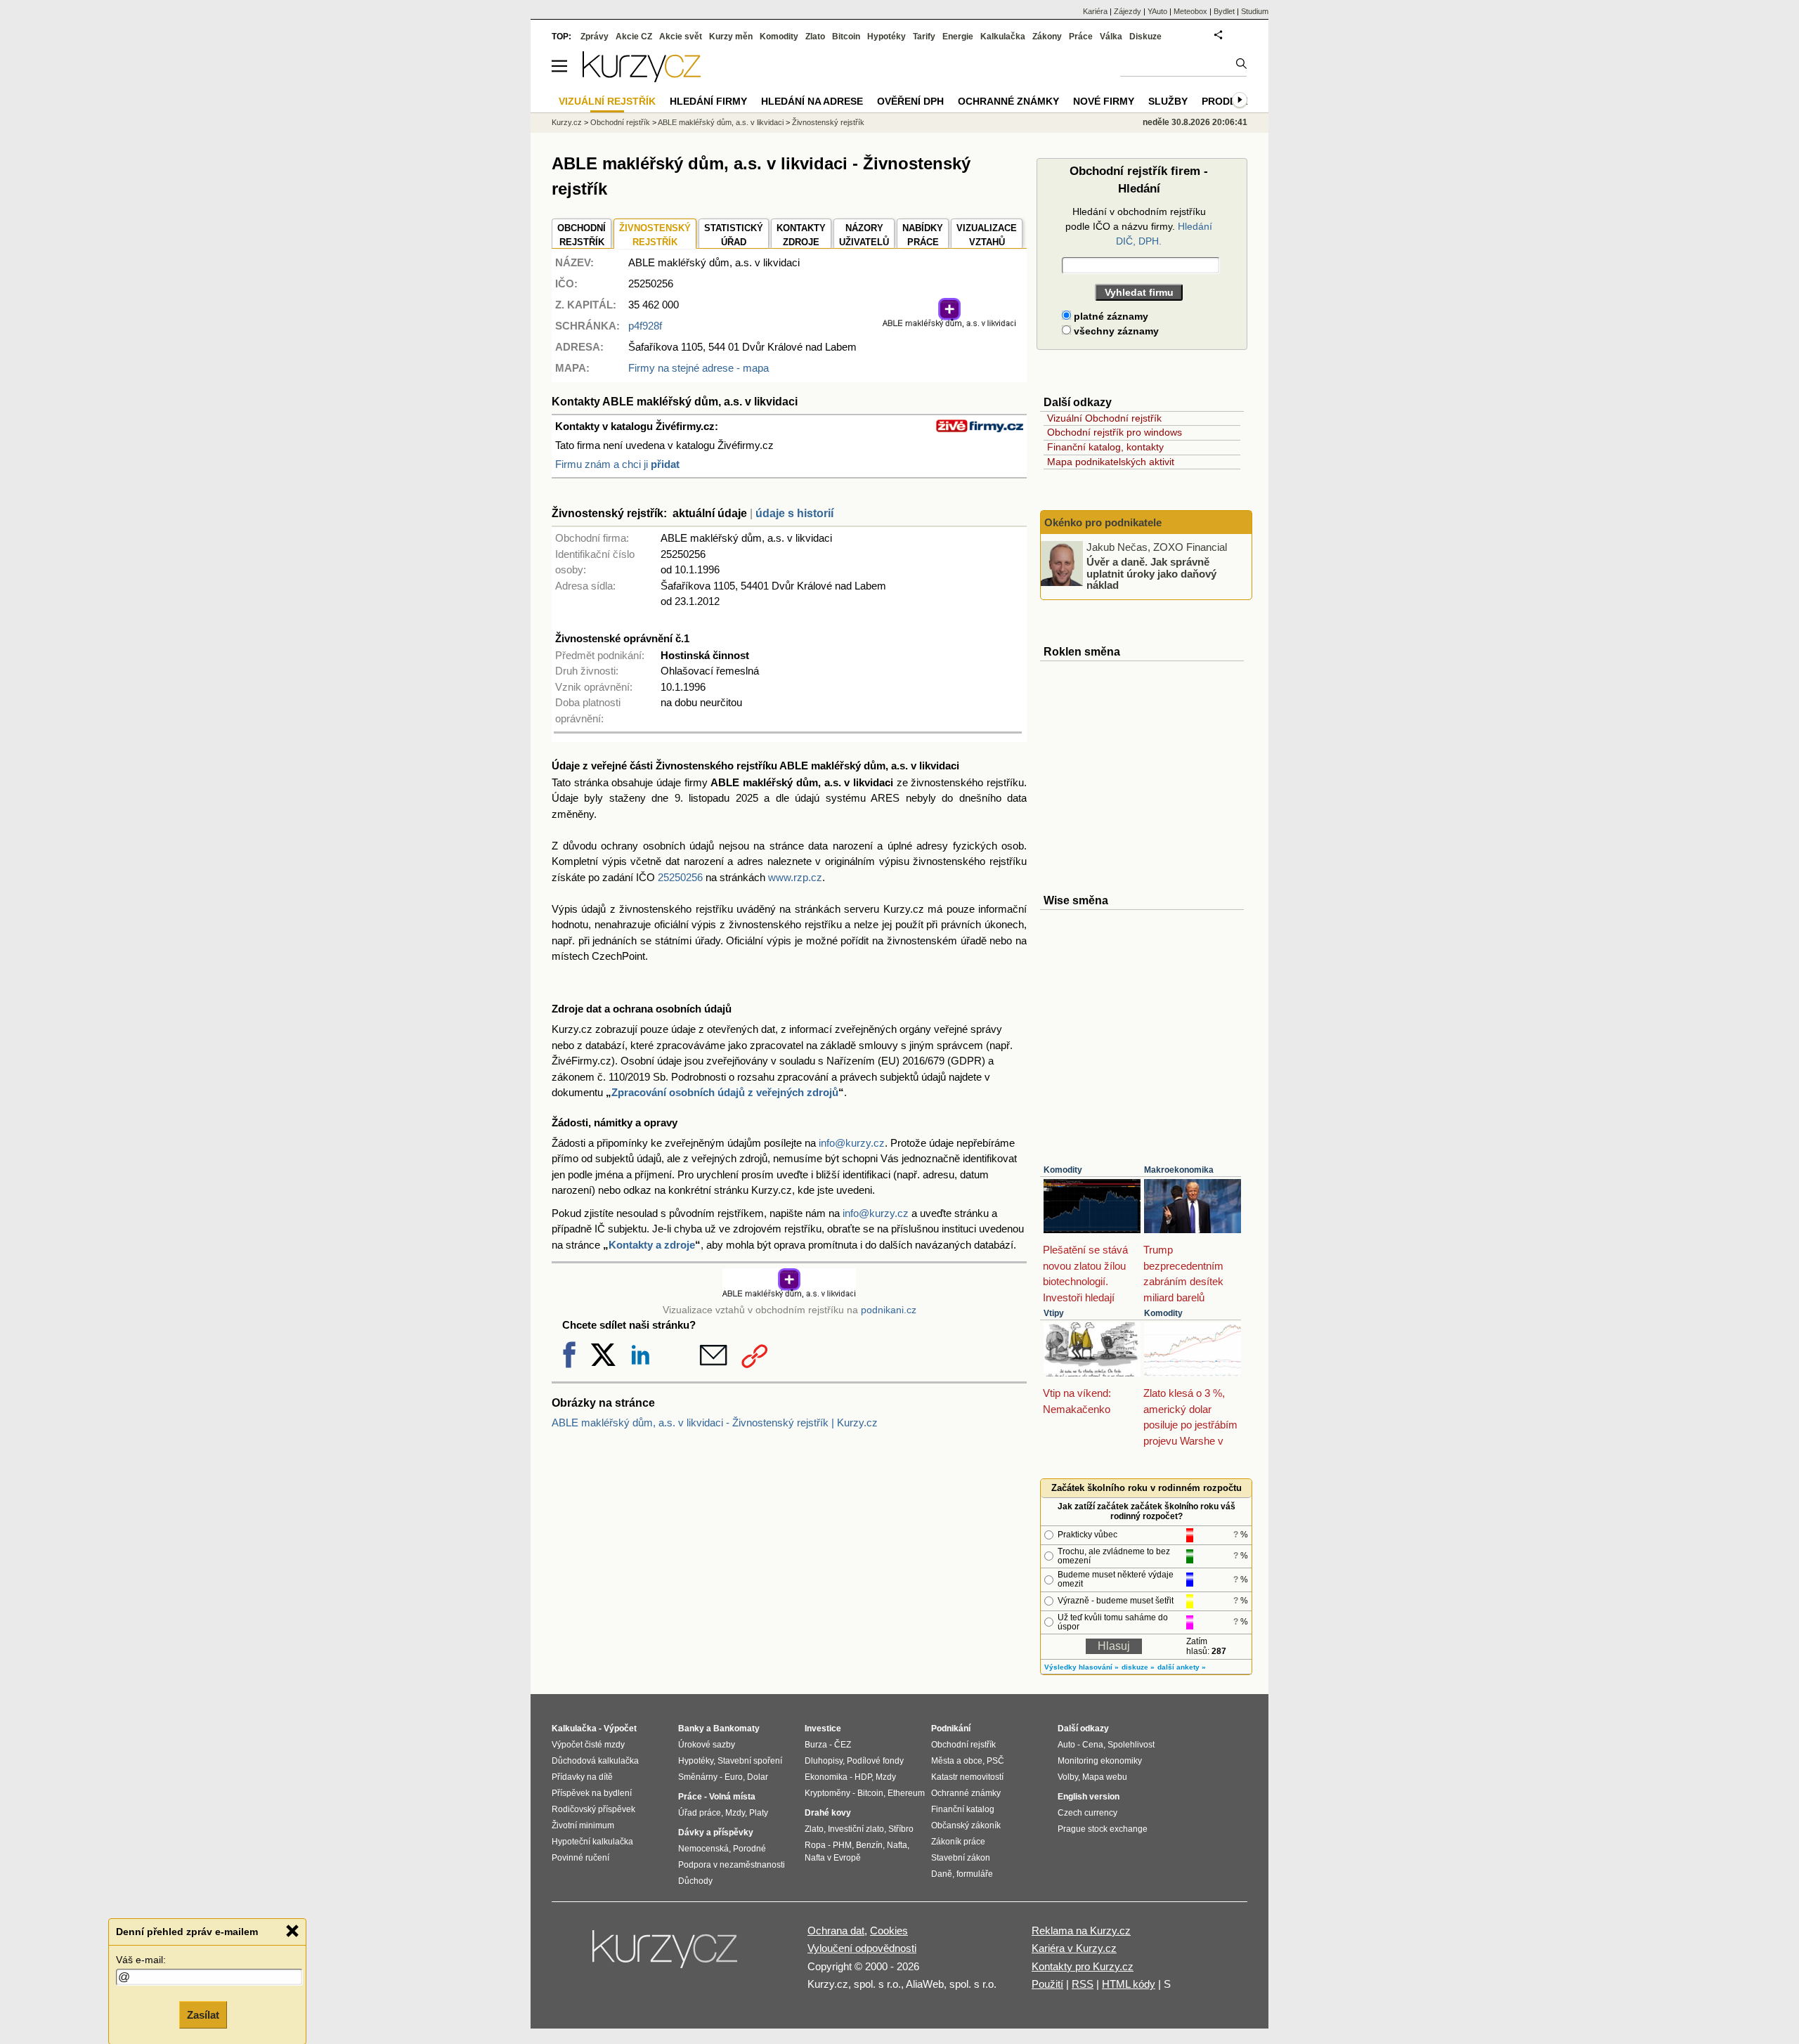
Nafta (897, 1845)
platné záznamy (1110, 316)
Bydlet (1224, 11)
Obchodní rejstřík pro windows (1115, 432)
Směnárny (698, 1777)
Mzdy (735, 1813)
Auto (1066, 1745)
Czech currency (1087, 1813)
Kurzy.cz (567, 122)
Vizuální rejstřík (607, 101)
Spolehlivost (1131, 1745)
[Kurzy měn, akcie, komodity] (666, 1955)
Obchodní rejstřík (620, 122)
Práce (1081, 37)
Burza (816, 1745)
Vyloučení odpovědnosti (862, 1948)
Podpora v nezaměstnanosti (732, 1865)
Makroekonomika (1179, 1170)
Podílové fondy (875, 1761)
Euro (734, 1777)
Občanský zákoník (966, 1825)
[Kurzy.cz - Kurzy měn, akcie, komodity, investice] (642, 78)
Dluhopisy (824, 1761)
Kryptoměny (827, 1793)
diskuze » (1138, 1667)
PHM (842, 1845)
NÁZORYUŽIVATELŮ (864, 235)
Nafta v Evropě (833, 1858)
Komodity (1063, 1170)
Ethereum (906, 1793)
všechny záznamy (1115, 331)
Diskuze (1145, 37)
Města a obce (957, 1761)
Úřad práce (700, 1813)
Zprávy (595, 37)
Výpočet (620, 1729)
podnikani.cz (889, 1310)
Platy (759, 1813)
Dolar (758, 1777)
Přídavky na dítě (582, 1777)
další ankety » (1182, 1667)
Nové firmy (1104, 101)
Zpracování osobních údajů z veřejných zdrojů (725, 1092)
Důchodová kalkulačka (595, 1761)
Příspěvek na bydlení (592, 1793)
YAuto (1157, 11)
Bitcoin (846, 37)
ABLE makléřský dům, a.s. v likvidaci (721, 122)
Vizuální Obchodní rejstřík (1104, 418)
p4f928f (645, 326)
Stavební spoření (750, 1761)
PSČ (995, 1761)
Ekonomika (826, 1777)
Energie (958, 37)
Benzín (869, 1845)
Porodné (749, 1849)
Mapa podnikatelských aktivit (1111, 462)
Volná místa (732, 1797)
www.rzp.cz (795, 877)
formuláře (975, 1874)
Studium (1255, 11)
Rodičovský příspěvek (593, 1809)
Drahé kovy (828, 1813)
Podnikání (951, 1729)
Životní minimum (583, 1825)
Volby (1068, 1777)
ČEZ (843, 1745)
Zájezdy (1128, 11)
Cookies (889, 1931)
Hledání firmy (708, 101)
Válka (1111, 37)
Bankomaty (736, 1729)
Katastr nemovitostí (967, 1777)
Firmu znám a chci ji (617, 464)
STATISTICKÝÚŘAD (734, 235)
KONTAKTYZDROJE (801, 235)
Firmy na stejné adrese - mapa (699, 368)
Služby (1168, 101)
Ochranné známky (1008, 101)
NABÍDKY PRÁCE (923, 235)
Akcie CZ (634, 37)
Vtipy (1054, 1313)
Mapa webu (1105, 1777)
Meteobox (1190, 11)
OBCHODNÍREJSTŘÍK (582, 235)
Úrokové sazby (707, 1745)
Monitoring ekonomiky (1100, 1761)
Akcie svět (681, 37)
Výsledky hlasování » (1082, 1667)
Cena (1093, 1745)
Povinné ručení (580, 1858)
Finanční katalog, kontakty (1105, 447)
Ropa (815, 1845)
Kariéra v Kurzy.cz (1074, 1948)
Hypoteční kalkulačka (592, 1842)
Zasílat (203, 2013)
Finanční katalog (963, 1809)
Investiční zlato (856, 1829)
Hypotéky (886, 37)
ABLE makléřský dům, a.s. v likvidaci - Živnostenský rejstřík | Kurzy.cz (715, 1423)
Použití (1047, 1984)
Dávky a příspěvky (716, 1833)
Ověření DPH (910, 101)
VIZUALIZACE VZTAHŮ (987, 235)
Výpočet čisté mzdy (588, 1745)
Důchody (695, 1881)
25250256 (680, 877)
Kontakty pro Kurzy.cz (1083, 1966)
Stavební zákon (961, 1858)
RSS (1083, 1984)
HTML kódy (1129, 1984)
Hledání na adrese (812, 101)
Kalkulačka (1003, 37)
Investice (823, 1729)
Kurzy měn (731, 37)
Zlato (815, 37)
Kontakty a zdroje (652, 1245)
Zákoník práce (958, 1842)
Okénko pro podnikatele (1103, 522)
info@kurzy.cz (852, 1143)
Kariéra (1095, 11)
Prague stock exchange (1103, 1829)
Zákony (1047, 37)
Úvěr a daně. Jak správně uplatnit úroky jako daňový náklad (1151, 573)
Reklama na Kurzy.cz (1081, 1931)
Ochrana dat (836, 1931)
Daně (942, 1874)
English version (1089, 1797)
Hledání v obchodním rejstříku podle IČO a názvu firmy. (1139, 226)
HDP (863, 1777)
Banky (691, 1729)
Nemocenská (703, 1849)
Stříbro (901, 1829)
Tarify (924, 37)
